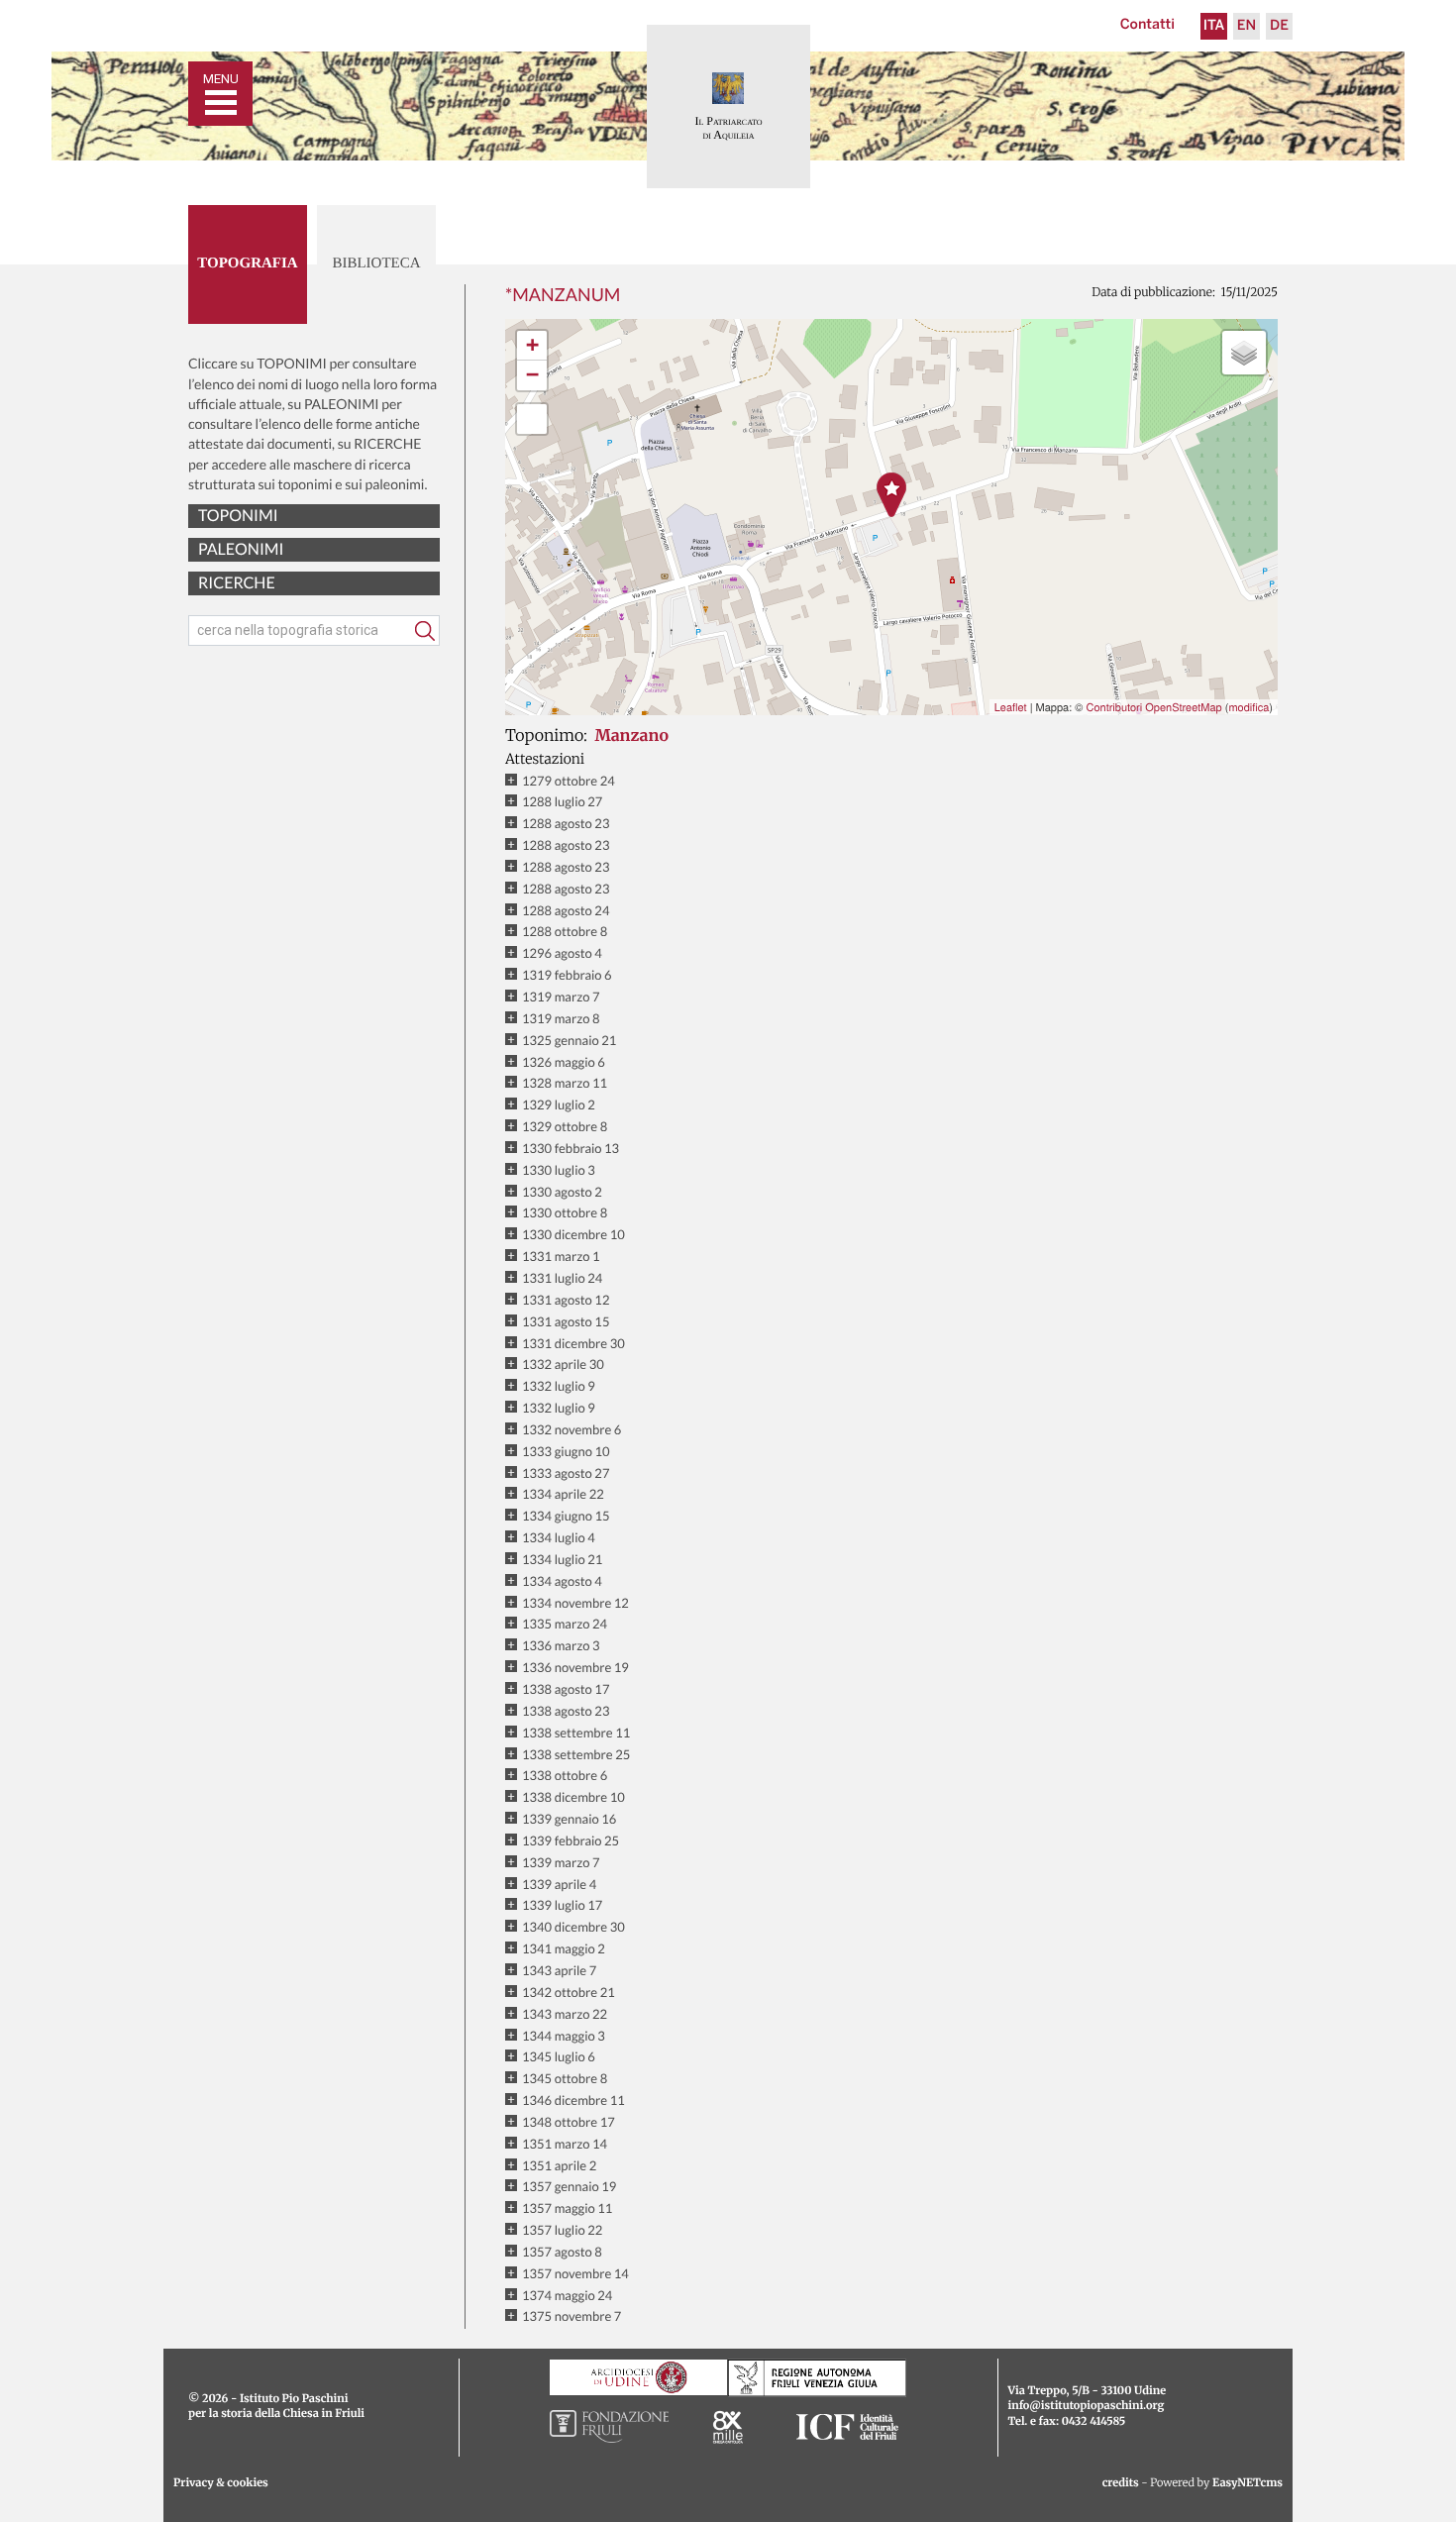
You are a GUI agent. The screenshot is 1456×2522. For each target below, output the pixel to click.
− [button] (532, 375)
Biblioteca (376, 263)
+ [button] (532, 345)
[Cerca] (425, 631)
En (1247, 26)
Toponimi (238, 516)
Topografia (247, 263)
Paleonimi (241, 549)
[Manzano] (891, 495)
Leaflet (1011, 707)
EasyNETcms (1248, 2483)
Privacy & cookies (221, 2483)
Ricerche (237, 583)
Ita (1214, 26)
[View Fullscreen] (532, 419)
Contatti (1147, 25)
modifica (1248, 707)
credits (1121, 2483)
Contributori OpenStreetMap (1153, 707)
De (1279, 26)
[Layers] (1244, 353)
